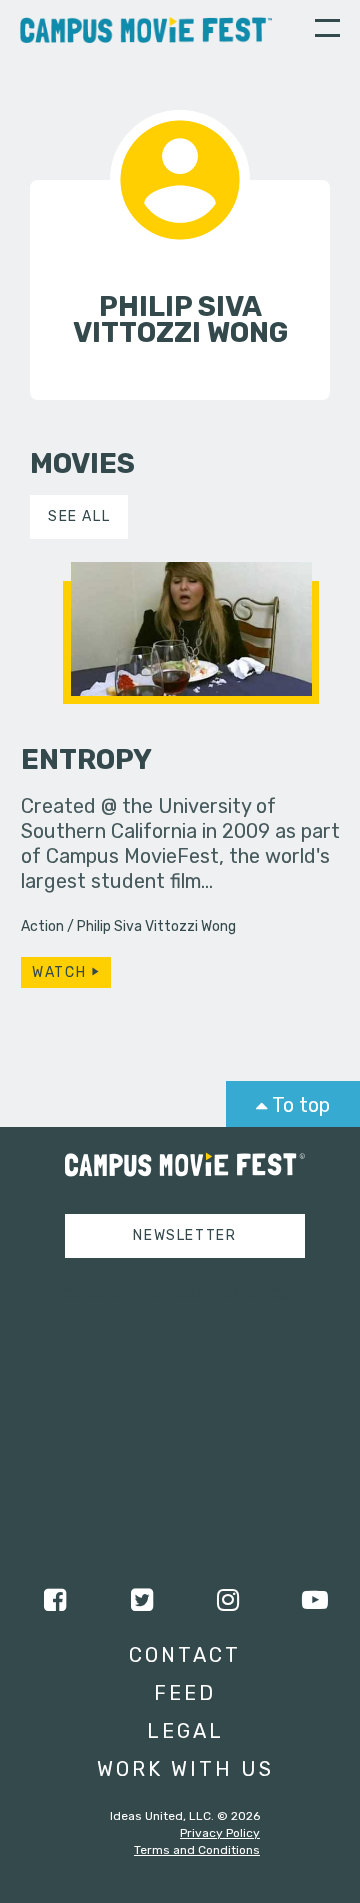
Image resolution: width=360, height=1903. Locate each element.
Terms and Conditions (197, 1850)
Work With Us (185, 1769)
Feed (185, 1693)
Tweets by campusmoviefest (166, 1292)
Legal (185, 1731)
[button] (327, 31)
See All (79, 516)
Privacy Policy (220, 1833)
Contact (185, 1655)
